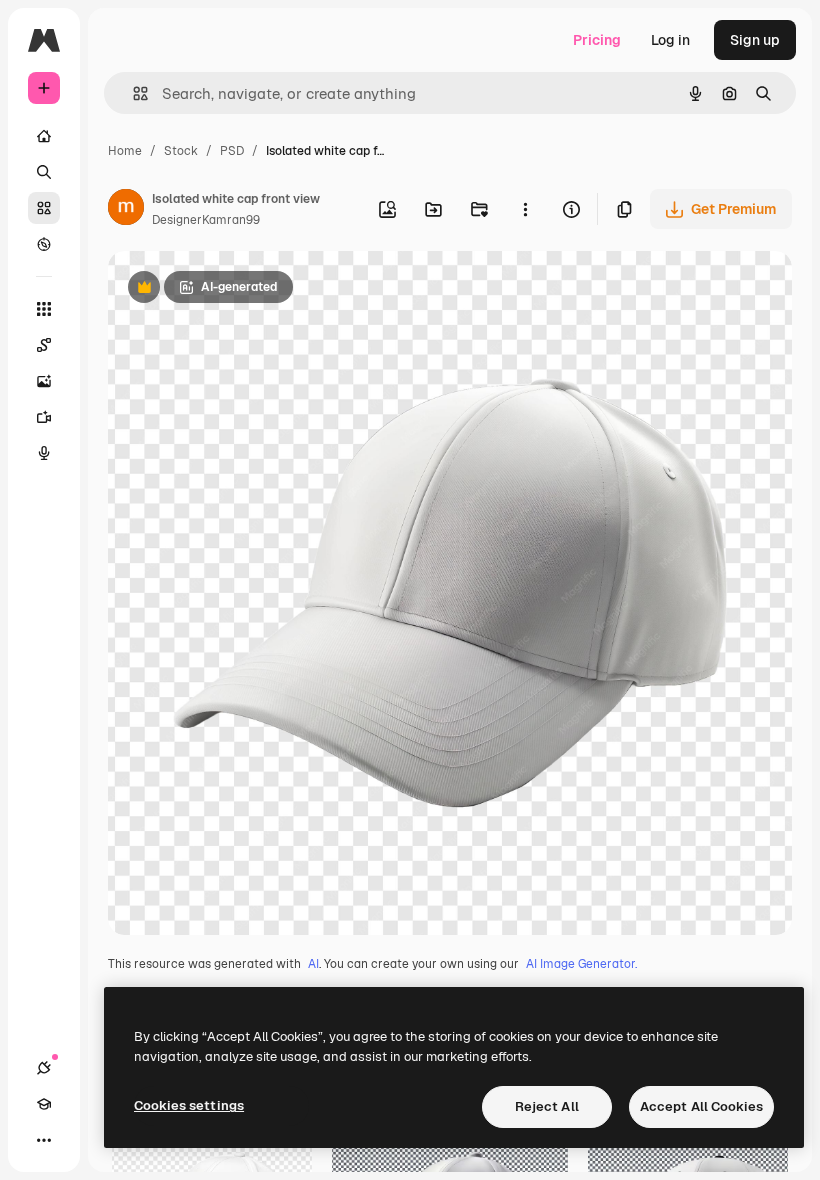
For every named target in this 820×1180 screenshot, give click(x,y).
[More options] (525, 209)
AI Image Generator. (581, 964)
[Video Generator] (44, 417)
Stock (181, 151)
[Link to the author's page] (126, 210)
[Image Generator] (44, 381)
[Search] (44, 172)
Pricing (597, 40)
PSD (232, 151)
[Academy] (44, 1104)
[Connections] (44, 1068)
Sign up (755, 40)
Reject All (547, 1106)
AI (313, 964)
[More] (44, 1140)
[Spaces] (44, 345)
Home (125, 151)
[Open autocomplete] (132, 93)
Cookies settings (189, 1105)
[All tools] (44, 309)
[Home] (44, 136)
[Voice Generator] (44, 453)
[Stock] (44, 208)
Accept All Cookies (701, 1106)
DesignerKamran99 (206, 220)
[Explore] (44, 244)
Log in (670, 40)
